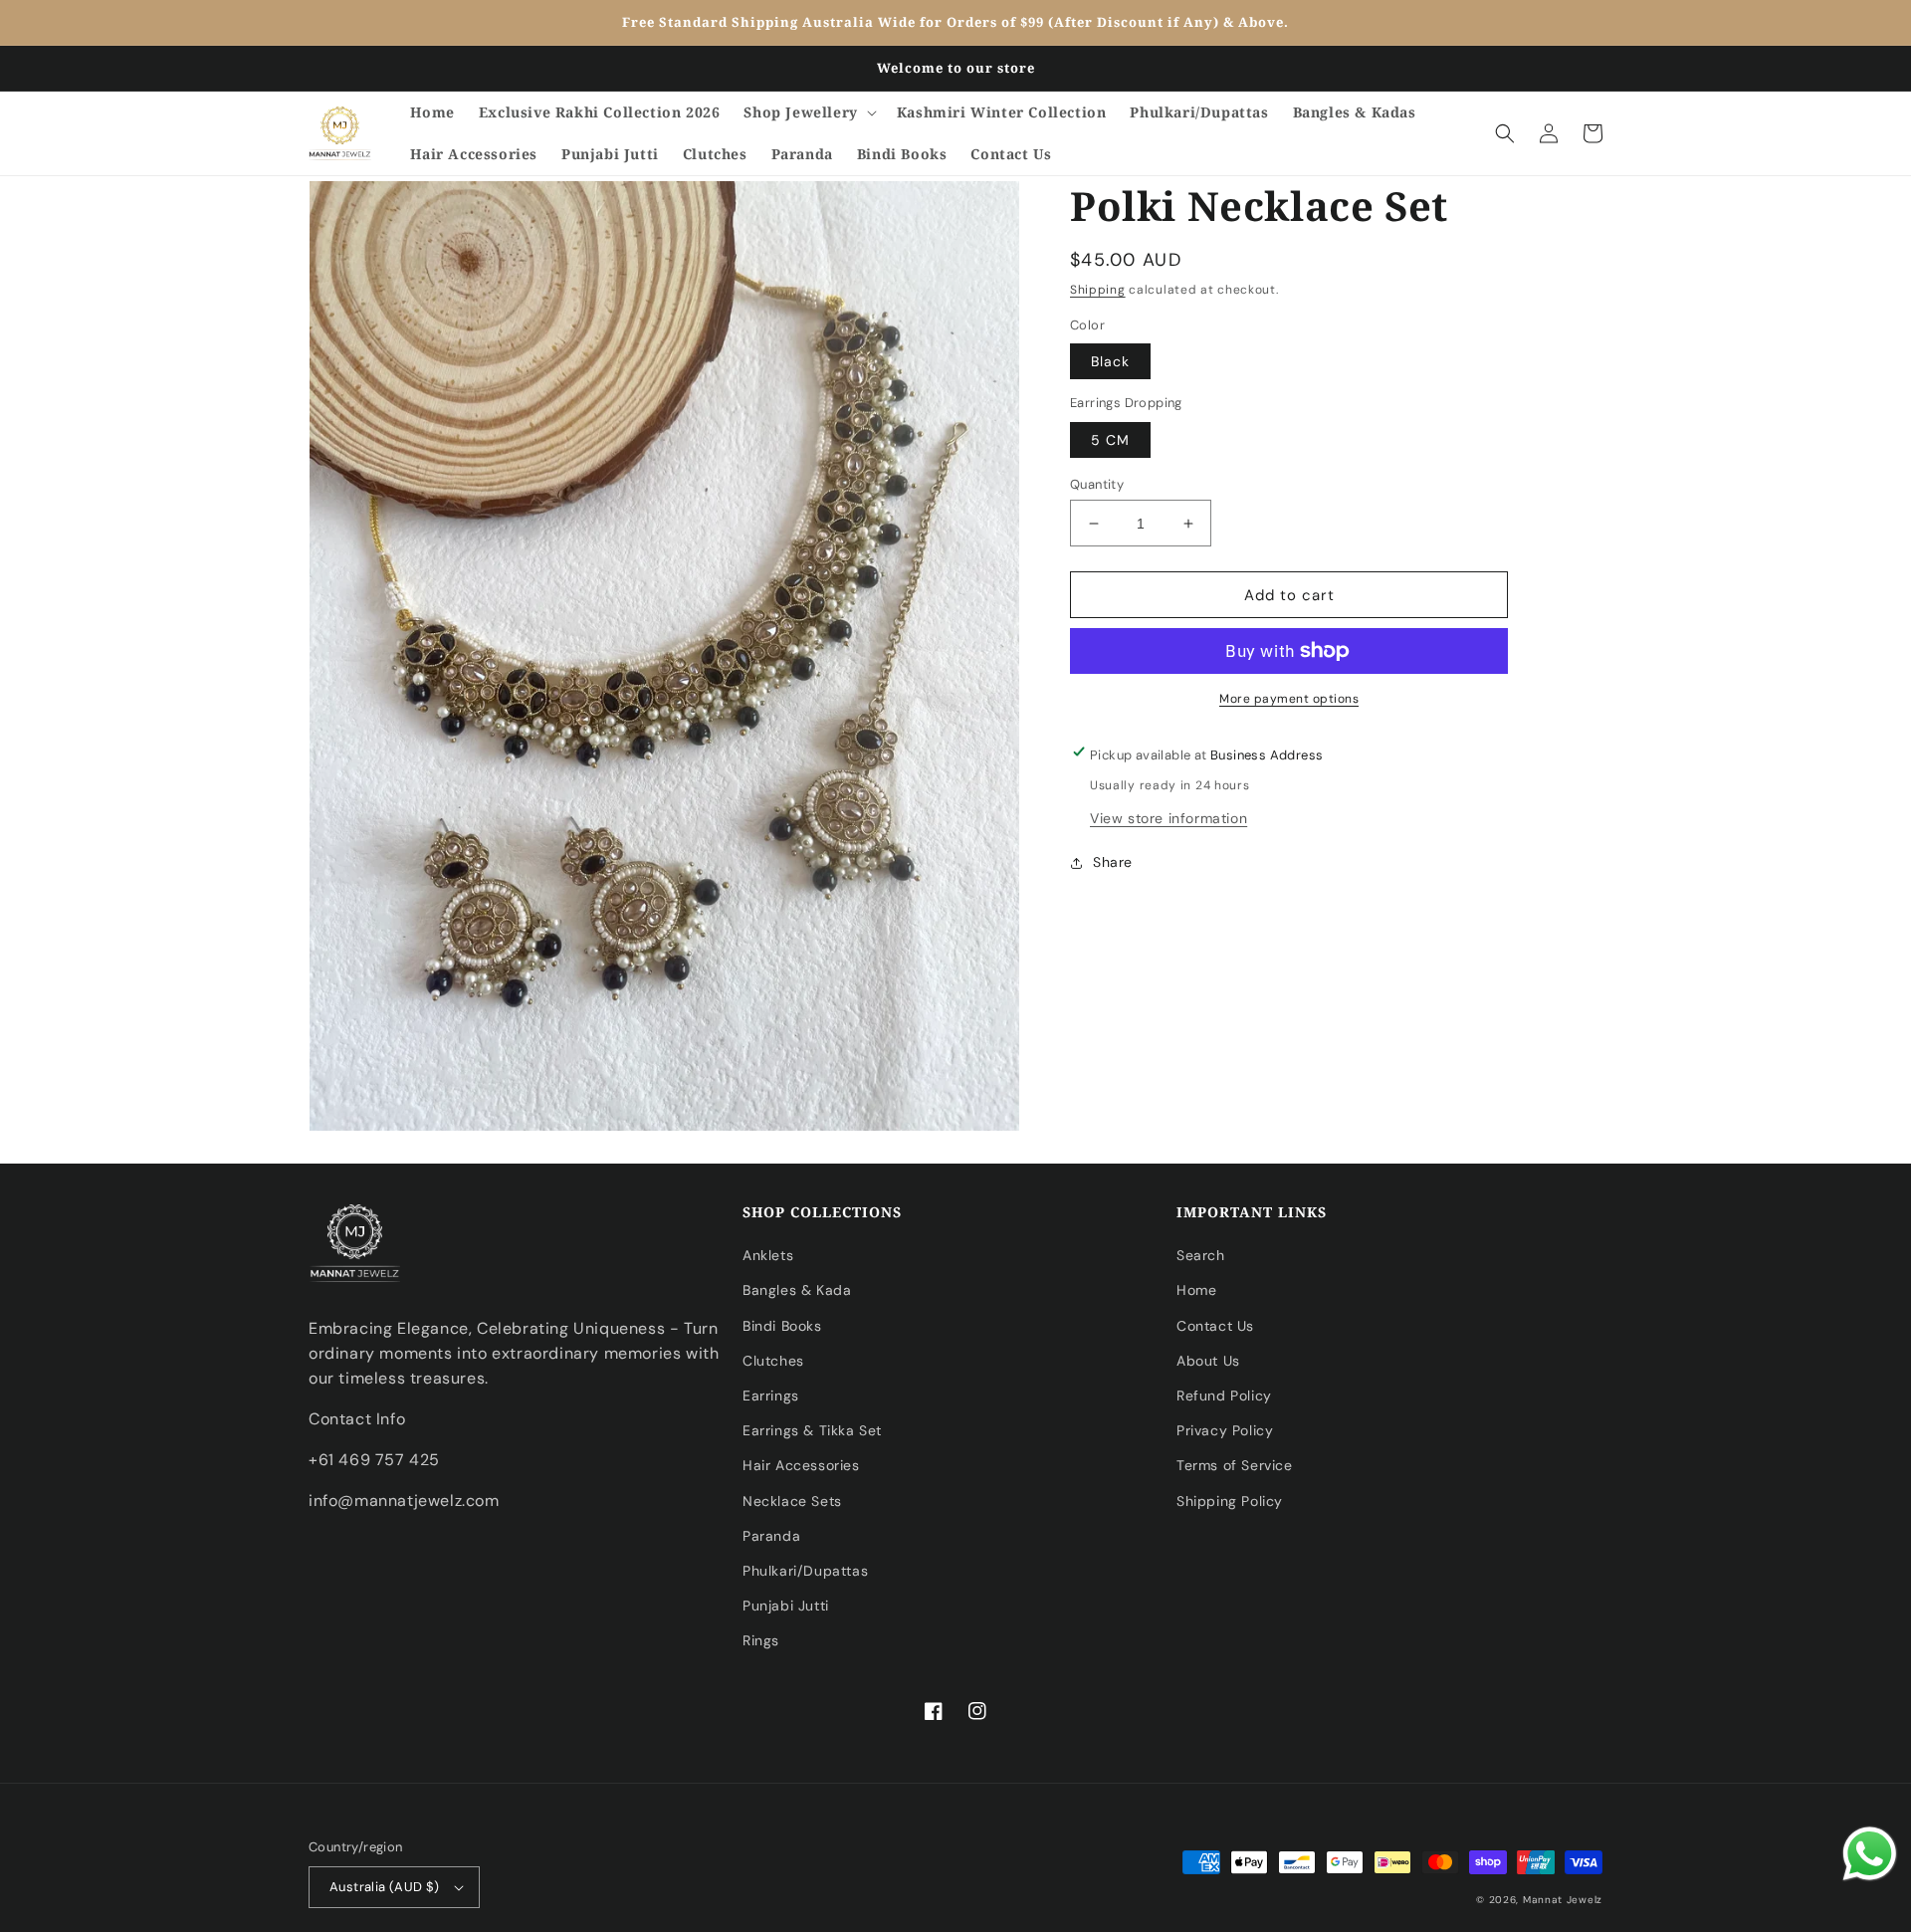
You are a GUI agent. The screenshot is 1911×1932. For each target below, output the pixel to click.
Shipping (1098, 290)
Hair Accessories (801, 1465)
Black (1110, 361)
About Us (1208, 1361)
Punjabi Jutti (786, 1606)
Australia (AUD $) (385, 1887)
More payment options (1289, 699)
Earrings (771, 1395)
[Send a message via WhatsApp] (1870, 1854)
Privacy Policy (1225, 1430)
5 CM (1110, 440)
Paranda (771, 1536)
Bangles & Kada (797, 1290)
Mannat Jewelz (1563, 1900)
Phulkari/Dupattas (805, 1571)
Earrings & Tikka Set (812, 1430)
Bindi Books (782, 1326)
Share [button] (1113, 862)
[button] (808, 112)
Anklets (768, 1255)
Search (1201, 1255)
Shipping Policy (1230, 1501)
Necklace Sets (792, 1501)
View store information (1168, 818)
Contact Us (1215, 1326)
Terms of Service (1235, 1465)
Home (1196, 1290)
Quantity (1097, 484)
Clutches (773, 1361)
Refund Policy (1224, 1395)
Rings (761, 1640)
